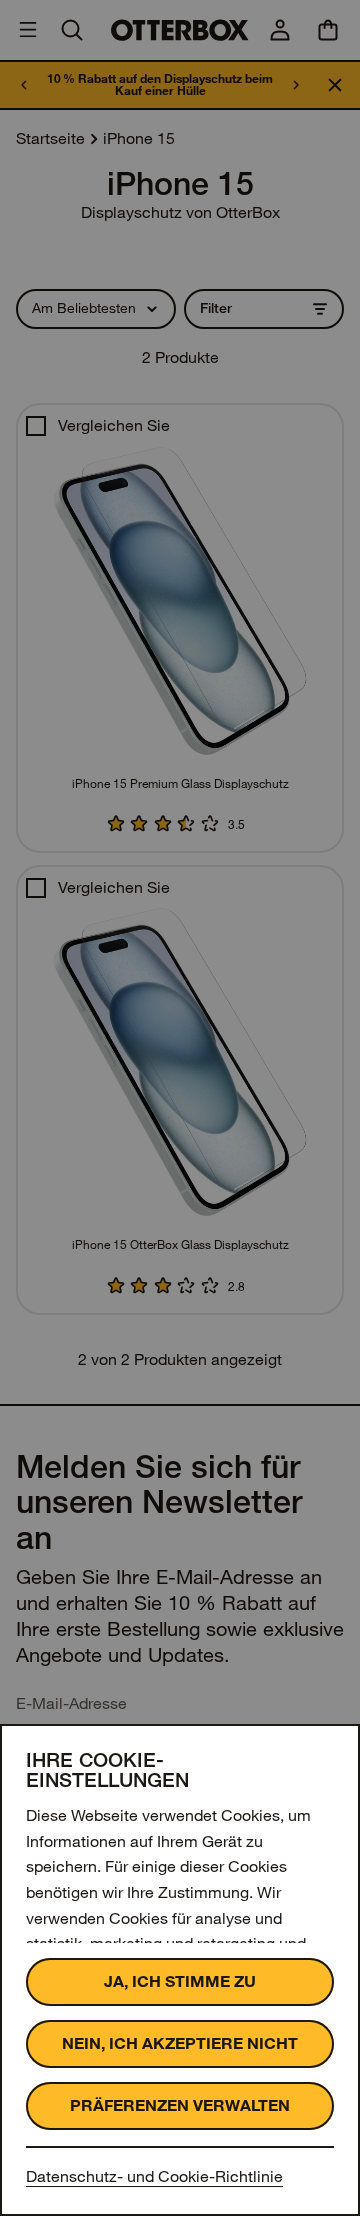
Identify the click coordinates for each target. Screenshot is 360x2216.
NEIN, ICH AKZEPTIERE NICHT (180, 2043)
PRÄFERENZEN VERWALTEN (180, 2105)
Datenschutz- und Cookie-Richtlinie (154, 2176)
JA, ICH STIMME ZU (180, 1981)
